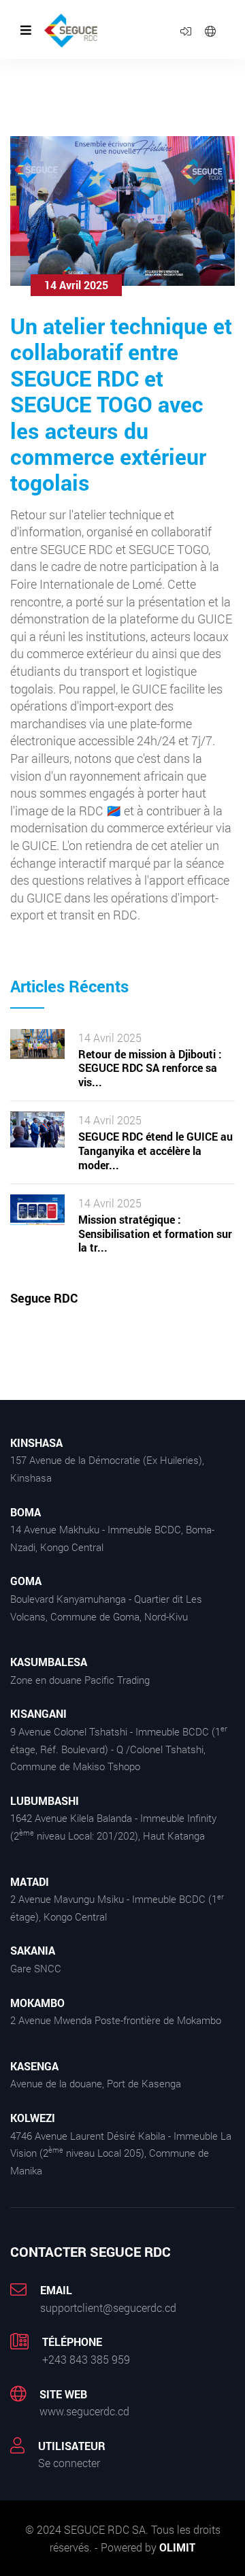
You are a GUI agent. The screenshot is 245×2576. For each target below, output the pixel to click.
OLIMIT (177, 2547)
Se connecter (69, 2463)
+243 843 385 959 (86, 2359)
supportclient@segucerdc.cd (108, 2308)
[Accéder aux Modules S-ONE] (186, 30)
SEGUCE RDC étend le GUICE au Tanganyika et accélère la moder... (156, 1151)
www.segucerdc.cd (84, 2411)
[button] (210, 30)
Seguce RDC (44, 1298)
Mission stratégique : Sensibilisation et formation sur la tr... (155, 1234)
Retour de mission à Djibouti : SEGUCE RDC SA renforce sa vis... (150, 1069)
